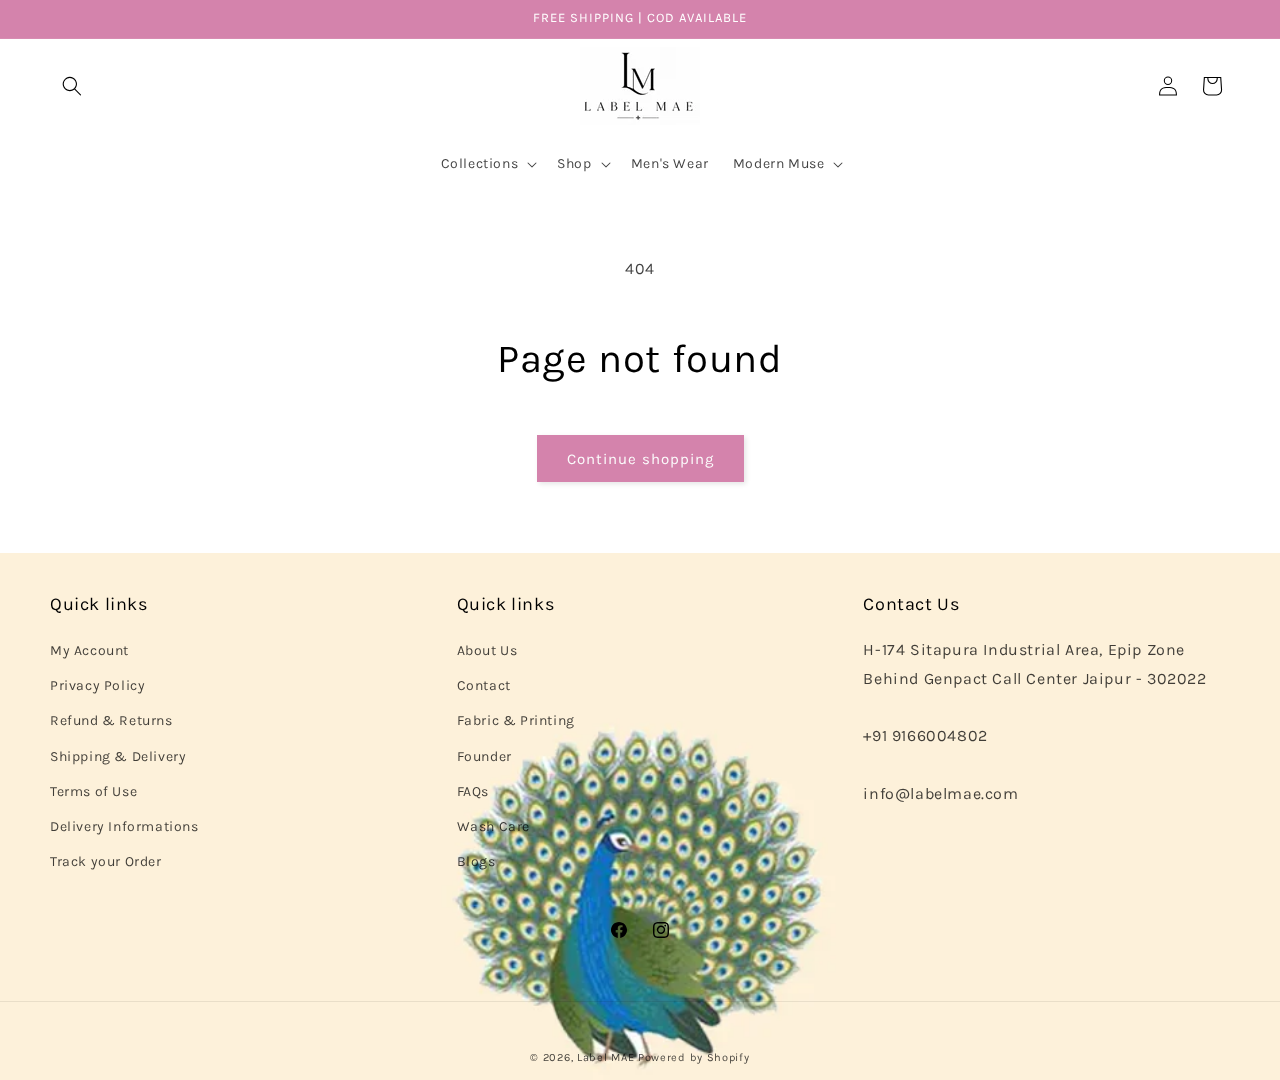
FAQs (473, 791)
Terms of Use (93, 791)
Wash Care (493, 826)
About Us (487, 650)
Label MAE (605, 1057)
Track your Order (106, 861)
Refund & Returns (111, 720)
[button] (72, 86)
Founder (484, 756)
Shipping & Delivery (118, 756)
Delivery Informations (124, 826)
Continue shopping (640, 459)
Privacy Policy (97, 685)
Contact (484, 685)
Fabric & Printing (516, 720)
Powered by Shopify (694, 1057)
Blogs (476, 861)
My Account (89, 650)
